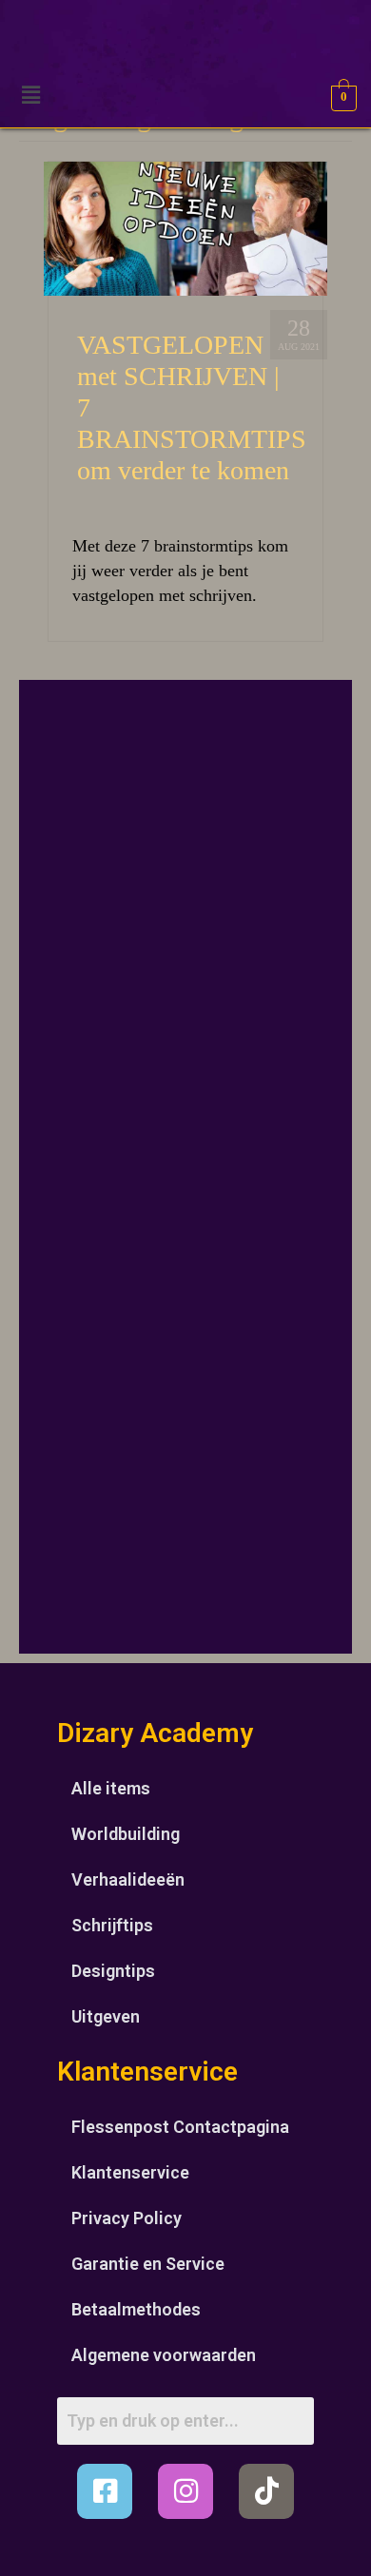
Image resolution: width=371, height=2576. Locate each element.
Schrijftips (112, 1925)
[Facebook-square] (105, 2491)
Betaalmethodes (136, 2309)
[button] (30, 95)
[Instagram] (185, 2491)
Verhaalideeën (128, 1879)
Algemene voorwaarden (164, 2355)
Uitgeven (106, 2016)
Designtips (113, 1971)
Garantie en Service (148, 2264)
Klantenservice (130, 2172)
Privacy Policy (127, 2218)
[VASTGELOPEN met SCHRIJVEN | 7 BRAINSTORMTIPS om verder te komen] (185, 227)
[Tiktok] (266, 2491)
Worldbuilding (126, 1834)
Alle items (111, 1788)
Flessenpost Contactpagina (180, 2127)
